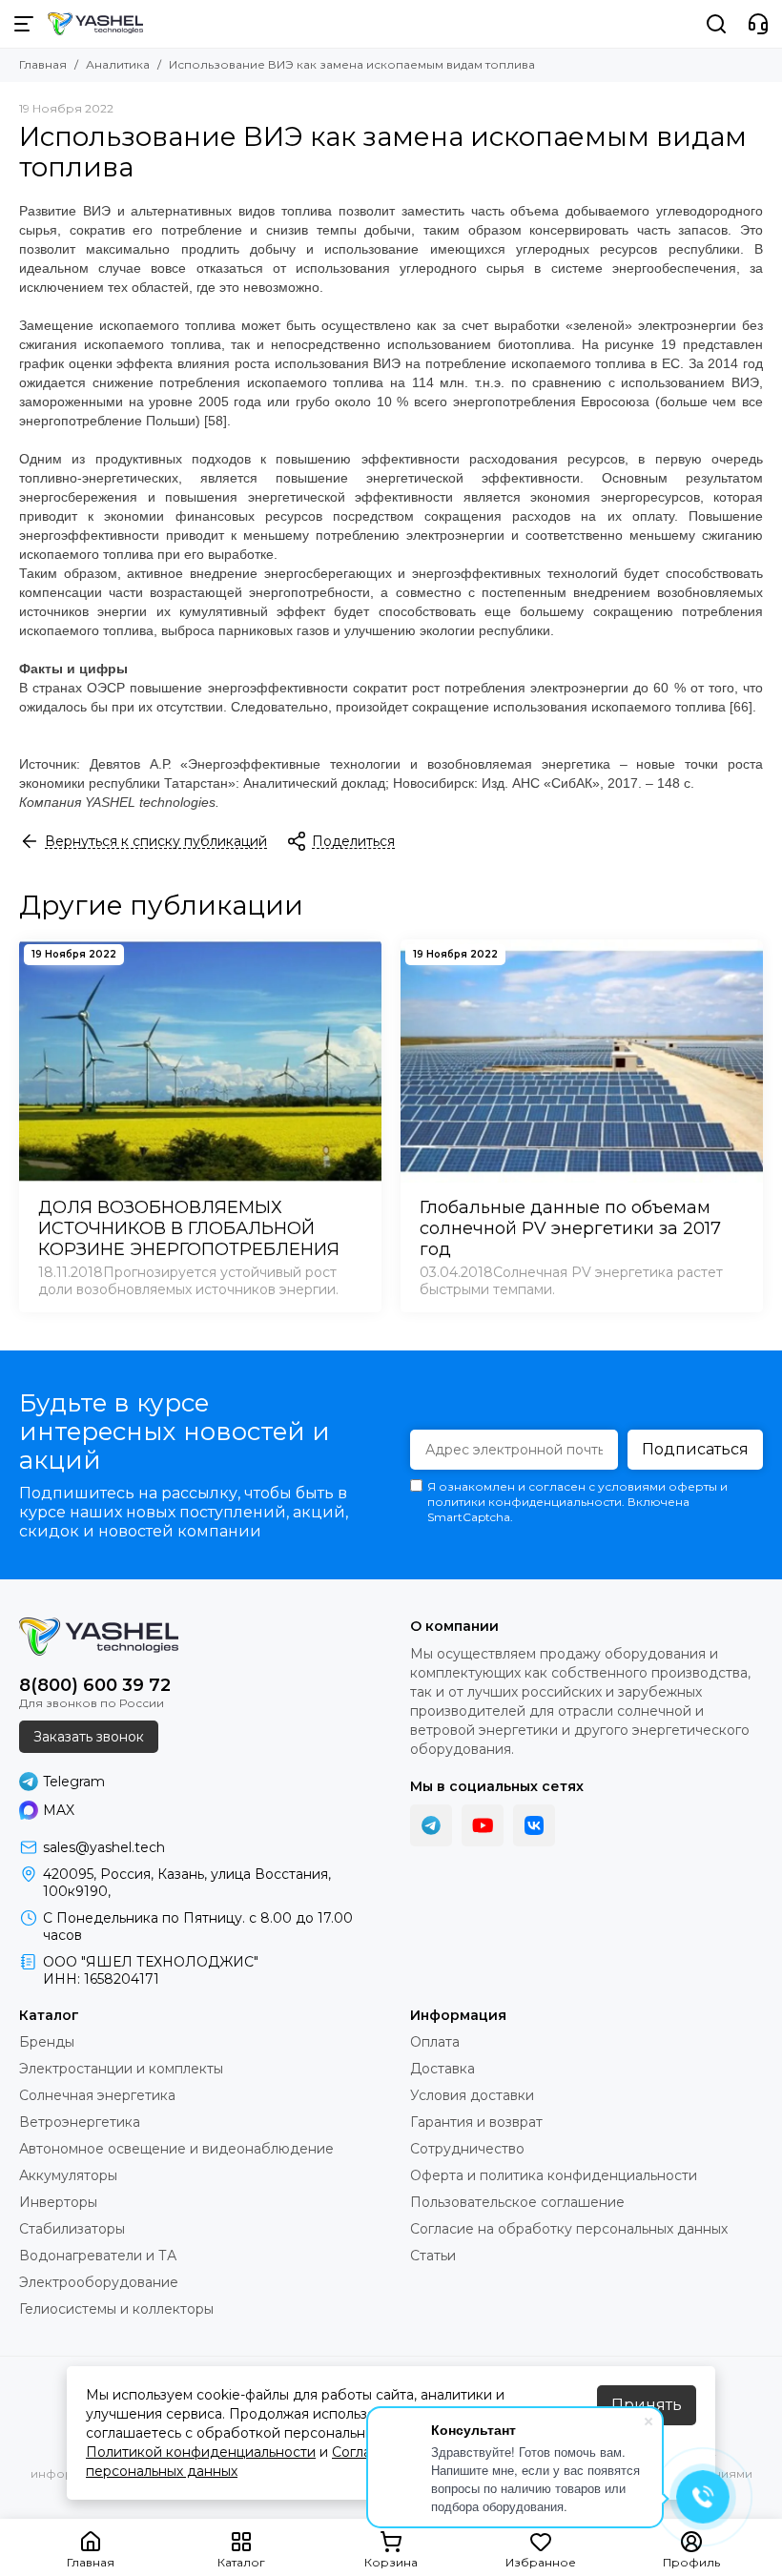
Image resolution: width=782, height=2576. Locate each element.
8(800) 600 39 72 (95, 1685)
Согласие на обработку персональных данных (569, 2229)
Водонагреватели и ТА (98, 2256)
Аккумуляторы (68, 2175)
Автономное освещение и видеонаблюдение (176, 2149)
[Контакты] (758, 24)
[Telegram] (431, 1825)
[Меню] (24, 24)
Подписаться (695, 1449)
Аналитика (118, 64)
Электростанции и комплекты (121, 2069)
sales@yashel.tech (104, 1847)
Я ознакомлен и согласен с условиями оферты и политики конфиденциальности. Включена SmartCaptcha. (577, 1502)
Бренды (47, 2042)
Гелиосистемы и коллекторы (116, 2309)
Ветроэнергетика (80, 2122)
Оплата (435, 2042)
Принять (647, 2405)
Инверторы (58, 2202)
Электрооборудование (99, 2282)
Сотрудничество (467, 2149)
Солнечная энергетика (97, 2095)
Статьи (433, 2256)
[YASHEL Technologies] (95, 24)
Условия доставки (472, 2095)
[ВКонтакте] (534, 1825)
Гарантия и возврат (476, 2122)
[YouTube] (483, 1825)
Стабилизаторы (72, 2229)
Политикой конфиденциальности (201, 2452)
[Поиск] (716, 24)
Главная (43, 64)
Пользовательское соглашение (517, 2202)
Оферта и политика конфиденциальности (554, 2175)
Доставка (442, 2069)
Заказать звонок (89, 1737)
